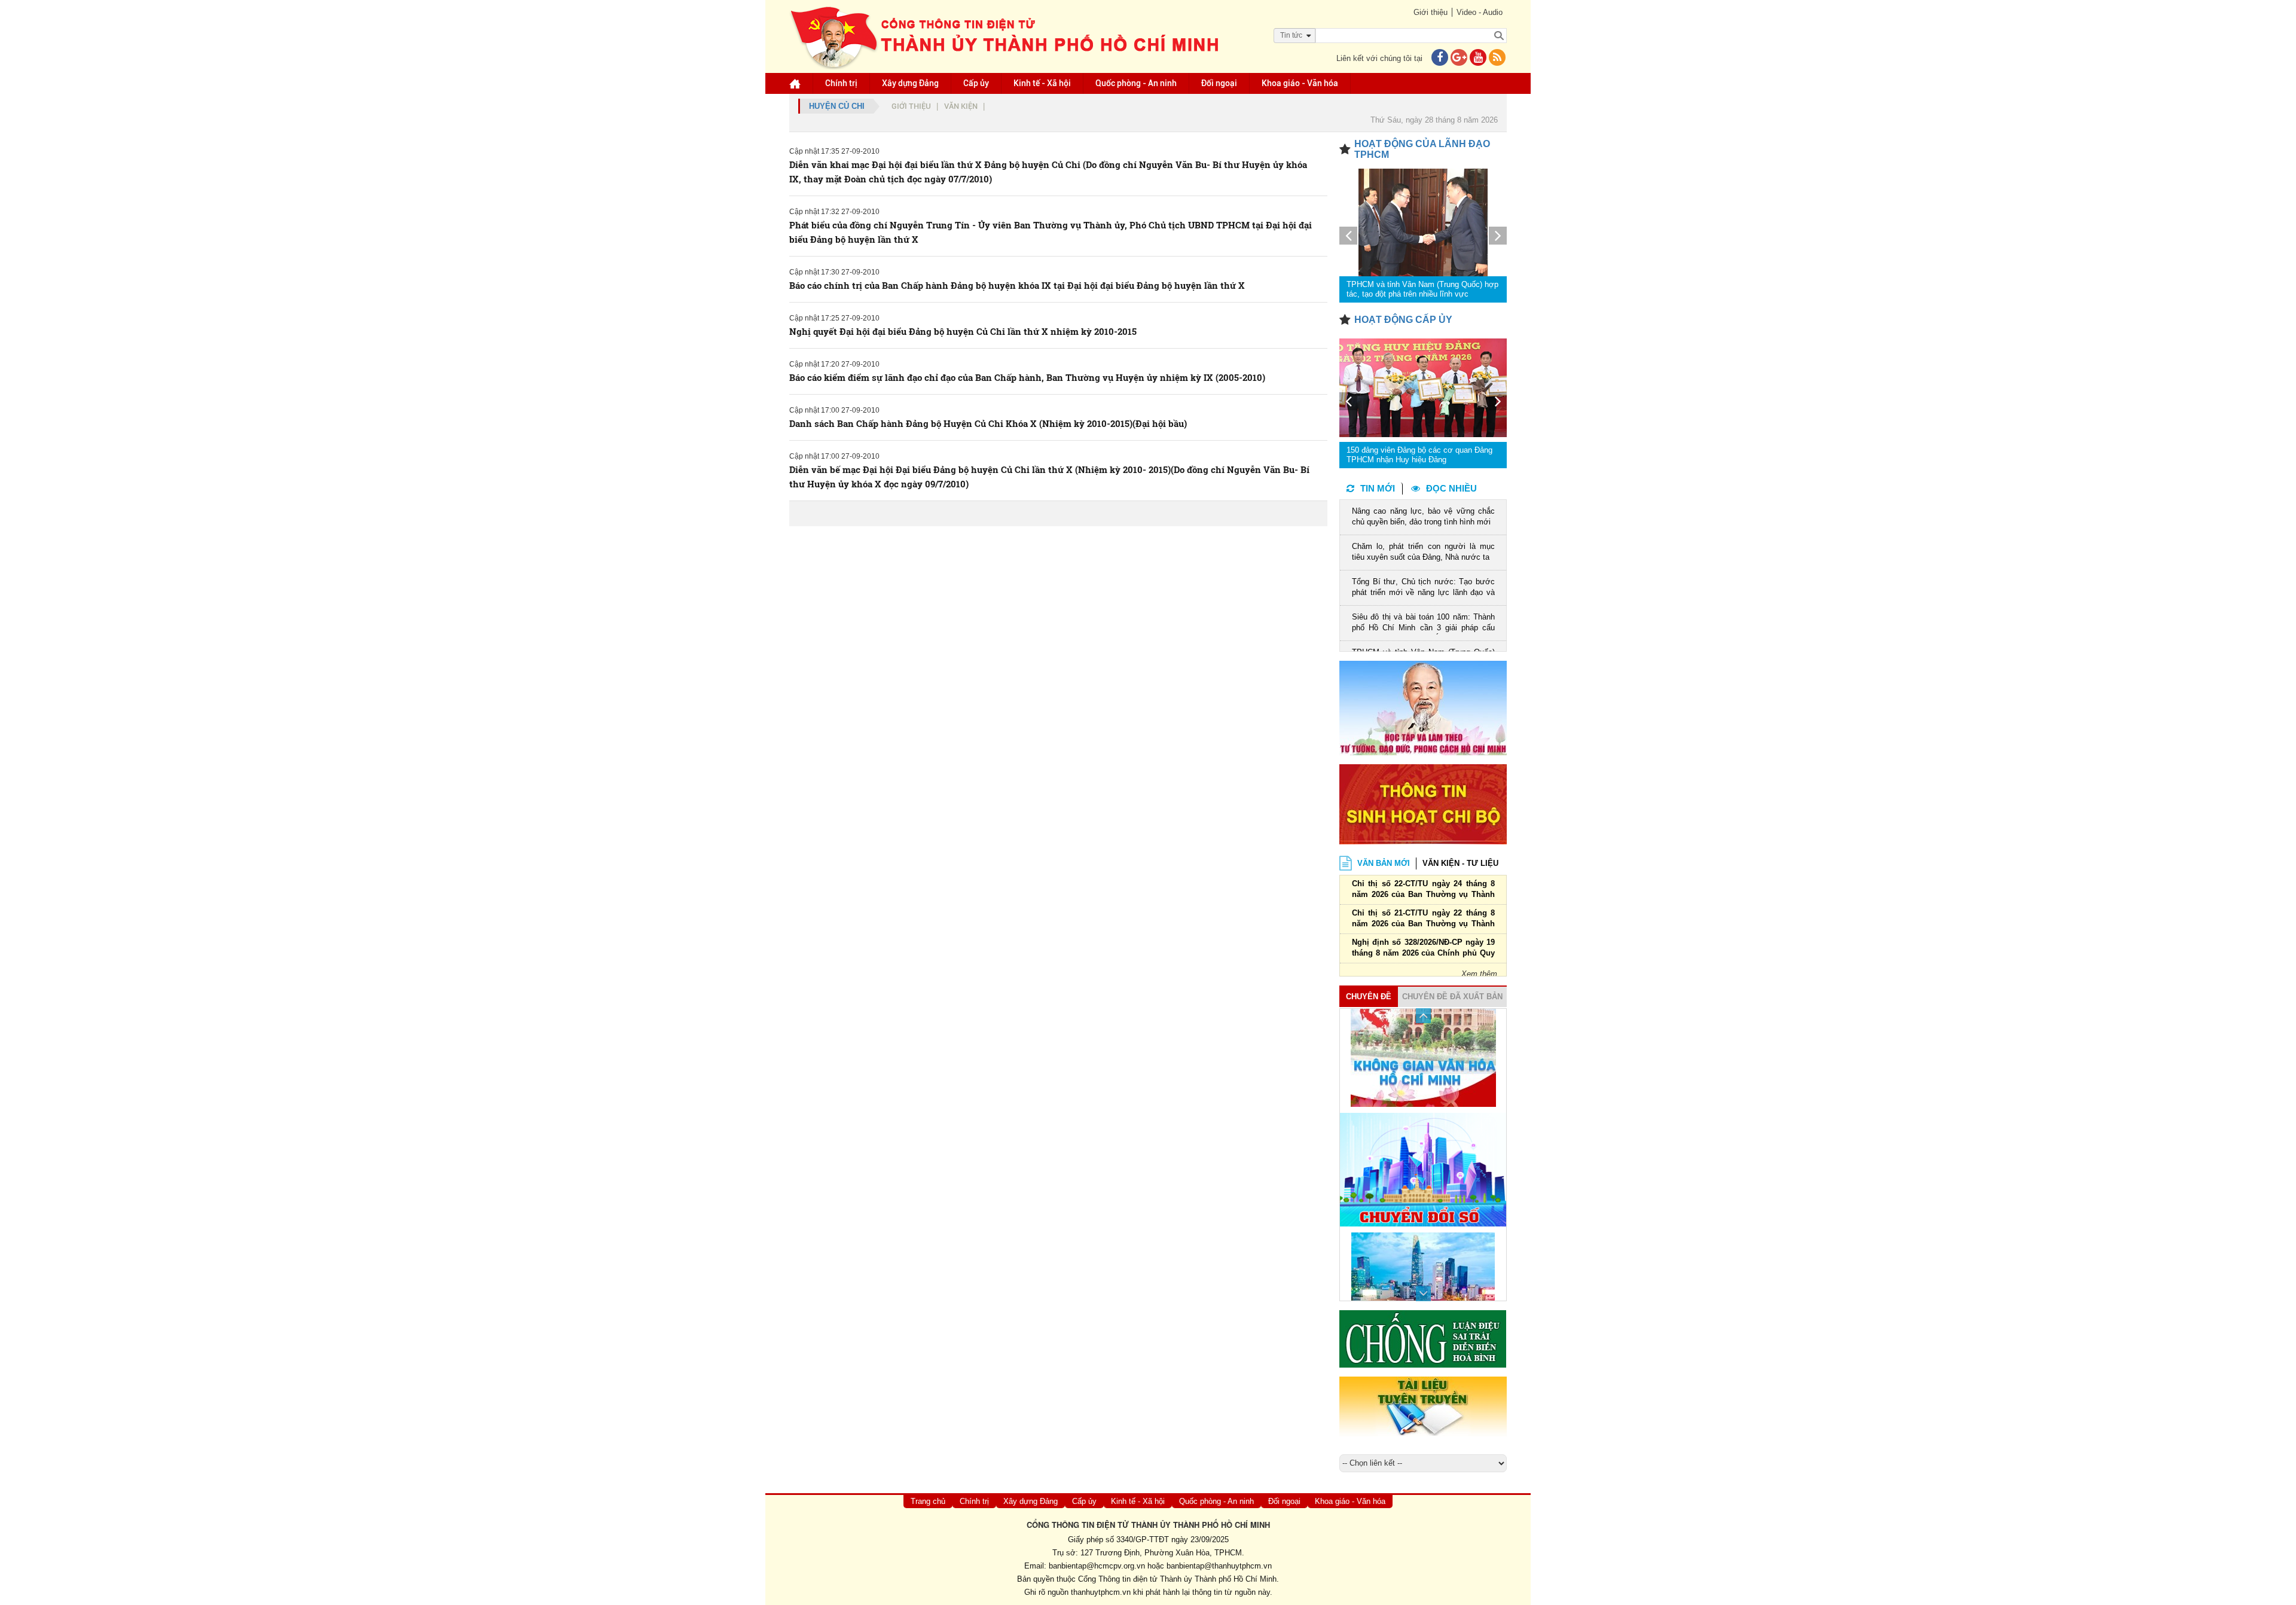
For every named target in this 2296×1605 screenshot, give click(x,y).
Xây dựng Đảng (910, 83)
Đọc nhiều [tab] (1451, 488)
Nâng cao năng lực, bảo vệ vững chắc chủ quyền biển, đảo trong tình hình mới (1423, 516)
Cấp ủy (976, 83)
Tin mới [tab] (1378, 488)
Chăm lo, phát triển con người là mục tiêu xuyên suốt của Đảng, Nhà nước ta (1423, 552)
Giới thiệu (1431, 12)
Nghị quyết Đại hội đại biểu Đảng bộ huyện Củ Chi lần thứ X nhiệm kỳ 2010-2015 (963, 331)
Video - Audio (1480, 12)
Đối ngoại (1219, 83)
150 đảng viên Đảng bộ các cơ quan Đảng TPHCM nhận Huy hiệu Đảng (1419, 455)
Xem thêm (1479, 974)
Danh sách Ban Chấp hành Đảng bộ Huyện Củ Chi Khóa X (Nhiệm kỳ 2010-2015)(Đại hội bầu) (988, 423)
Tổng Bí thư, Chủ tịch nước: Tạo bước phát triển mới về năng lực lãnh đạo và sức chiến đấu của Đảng (1423, 588)
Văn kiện (961, 106)
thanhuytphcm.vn (1101, 1592)
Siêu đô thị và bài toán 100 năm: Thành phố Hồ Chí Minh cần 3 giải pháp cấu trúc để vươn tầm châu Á (1423, 623)
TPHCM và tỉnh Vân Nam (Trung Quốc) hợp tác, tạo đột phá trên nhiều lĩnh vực (1422, 289)
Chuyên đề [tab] (1369, 997)
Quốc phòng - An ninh (1136, 83)
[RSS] (1497, 58)
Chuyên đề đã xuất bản (1452, 997)
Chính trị (841, 83)
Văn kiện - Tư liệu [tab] (1460, 863)
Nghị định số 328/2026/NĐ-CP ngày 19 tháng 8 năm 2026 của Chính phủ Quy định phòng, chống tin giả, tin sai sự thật (1423, 949)
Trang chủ (928, 1501)
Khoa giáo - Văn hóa (1300, 83)
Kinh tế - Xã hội (1042, 83)
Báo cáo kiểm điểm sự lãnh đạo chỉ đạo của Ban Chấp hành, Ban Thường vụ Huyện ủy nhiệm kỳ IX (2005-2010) (1027, 377)
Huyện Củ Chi (837, 106)
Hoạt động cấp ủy (1403, 320)
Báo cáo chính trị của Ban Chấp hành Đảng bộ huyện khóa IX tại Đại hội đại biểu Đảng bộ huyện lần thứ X (1017, 285)
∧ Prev (1423, 1016)
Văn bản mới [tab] (1384, 863)
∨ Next (1423, 1294)
